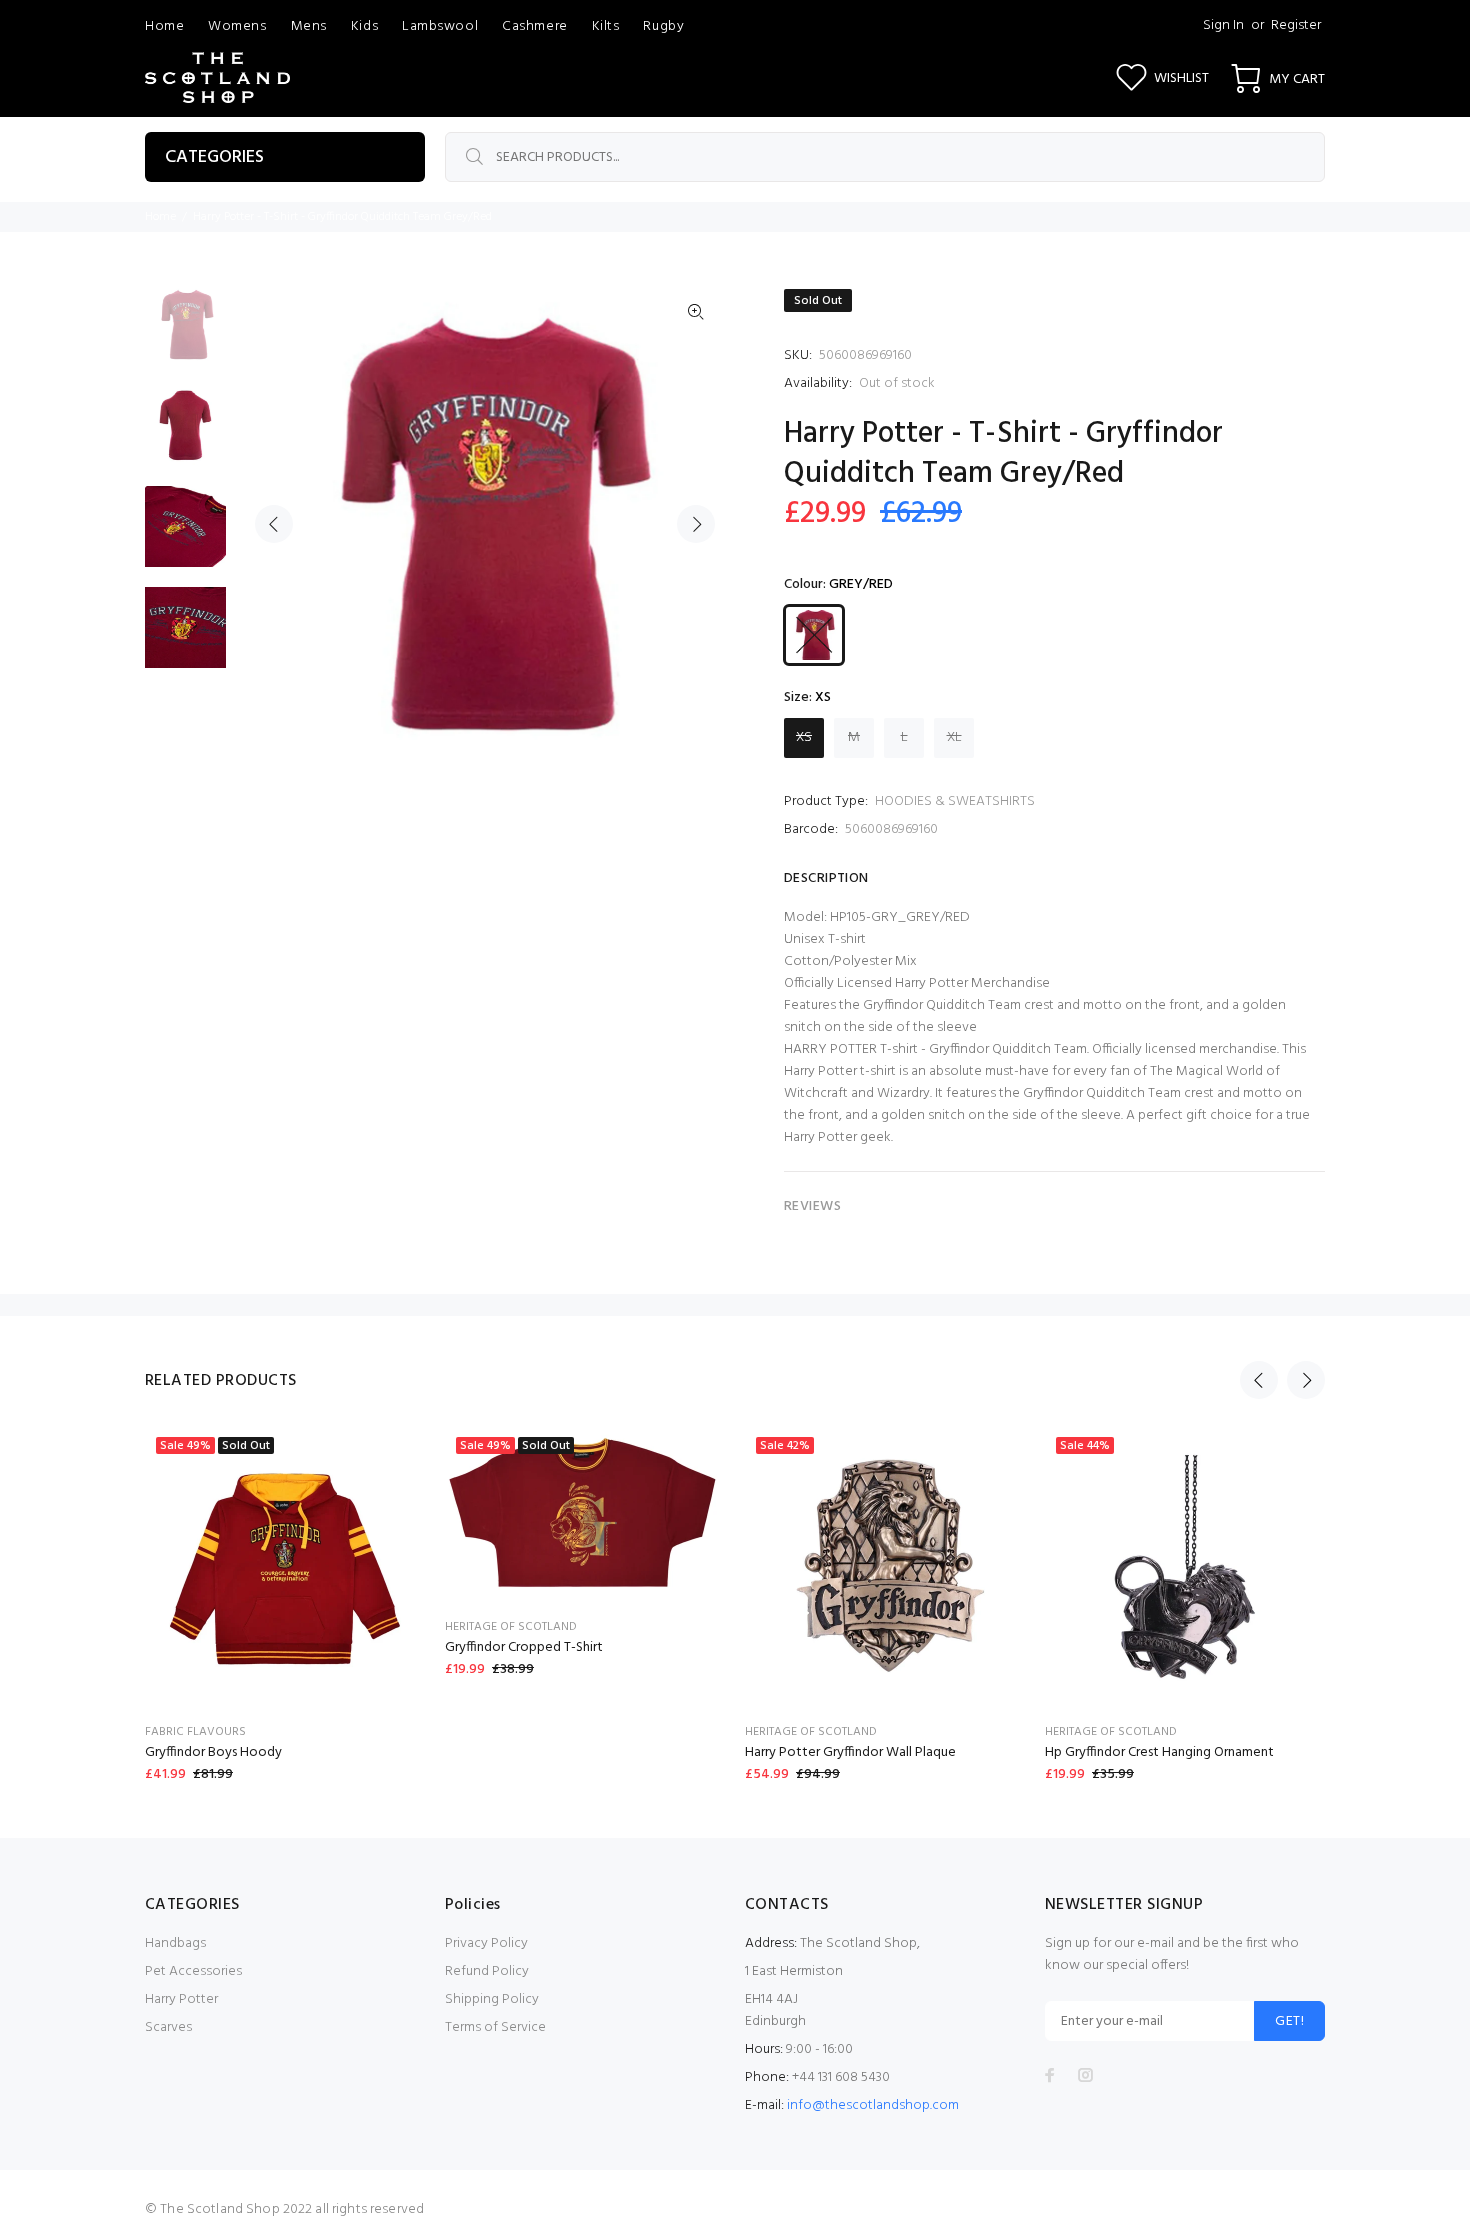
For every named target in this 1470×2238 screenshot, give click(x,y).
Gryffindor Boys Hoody (213, 1752)
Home (160, 217)
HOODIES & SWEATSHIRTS (955, 801)
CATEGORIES (214, 157)
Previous (274, 524)
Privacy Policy (486, 1943)
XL (954, 737)
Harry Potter (181, 1999)
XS (804, 737)
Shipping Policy (492, 1999)
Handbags (175, 1943)
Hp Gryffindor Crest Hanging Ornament (1159, 1752)
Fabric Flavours (195, 1732)
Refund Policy (487, 1971)
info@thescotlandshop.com (873, 2105)
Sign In (1223, 25)
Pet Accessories (193, 1971)
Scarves (168, 2027)
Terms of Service (495, 2027)
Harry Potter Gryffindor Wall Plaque (850, 1752)
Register (1296, 25)
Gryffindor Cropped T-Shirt (524, 1647)
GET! (1289, 2021)
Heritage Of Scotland (511, 1627)
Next (696, 524)
